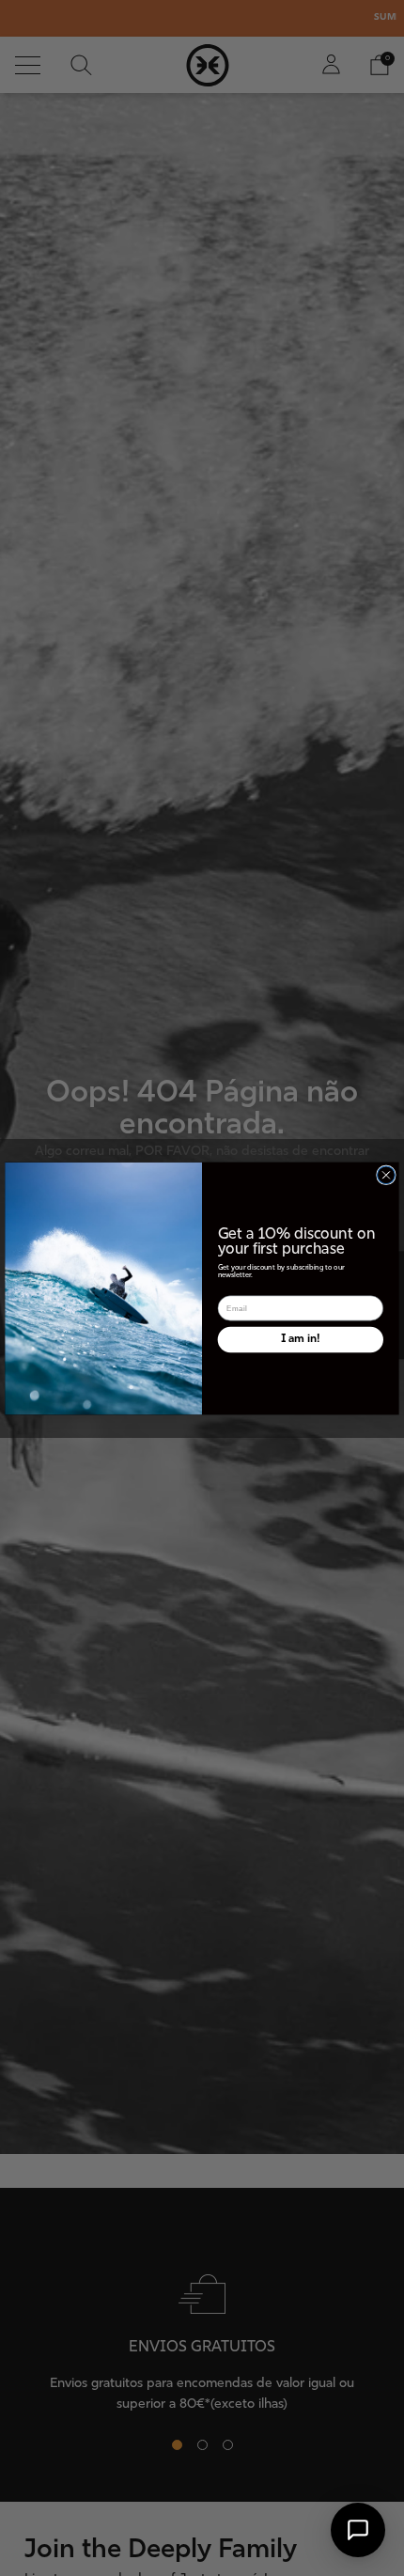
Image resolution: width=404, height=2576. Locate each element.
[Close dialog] (387, 1174)
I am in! (300, 1338)
